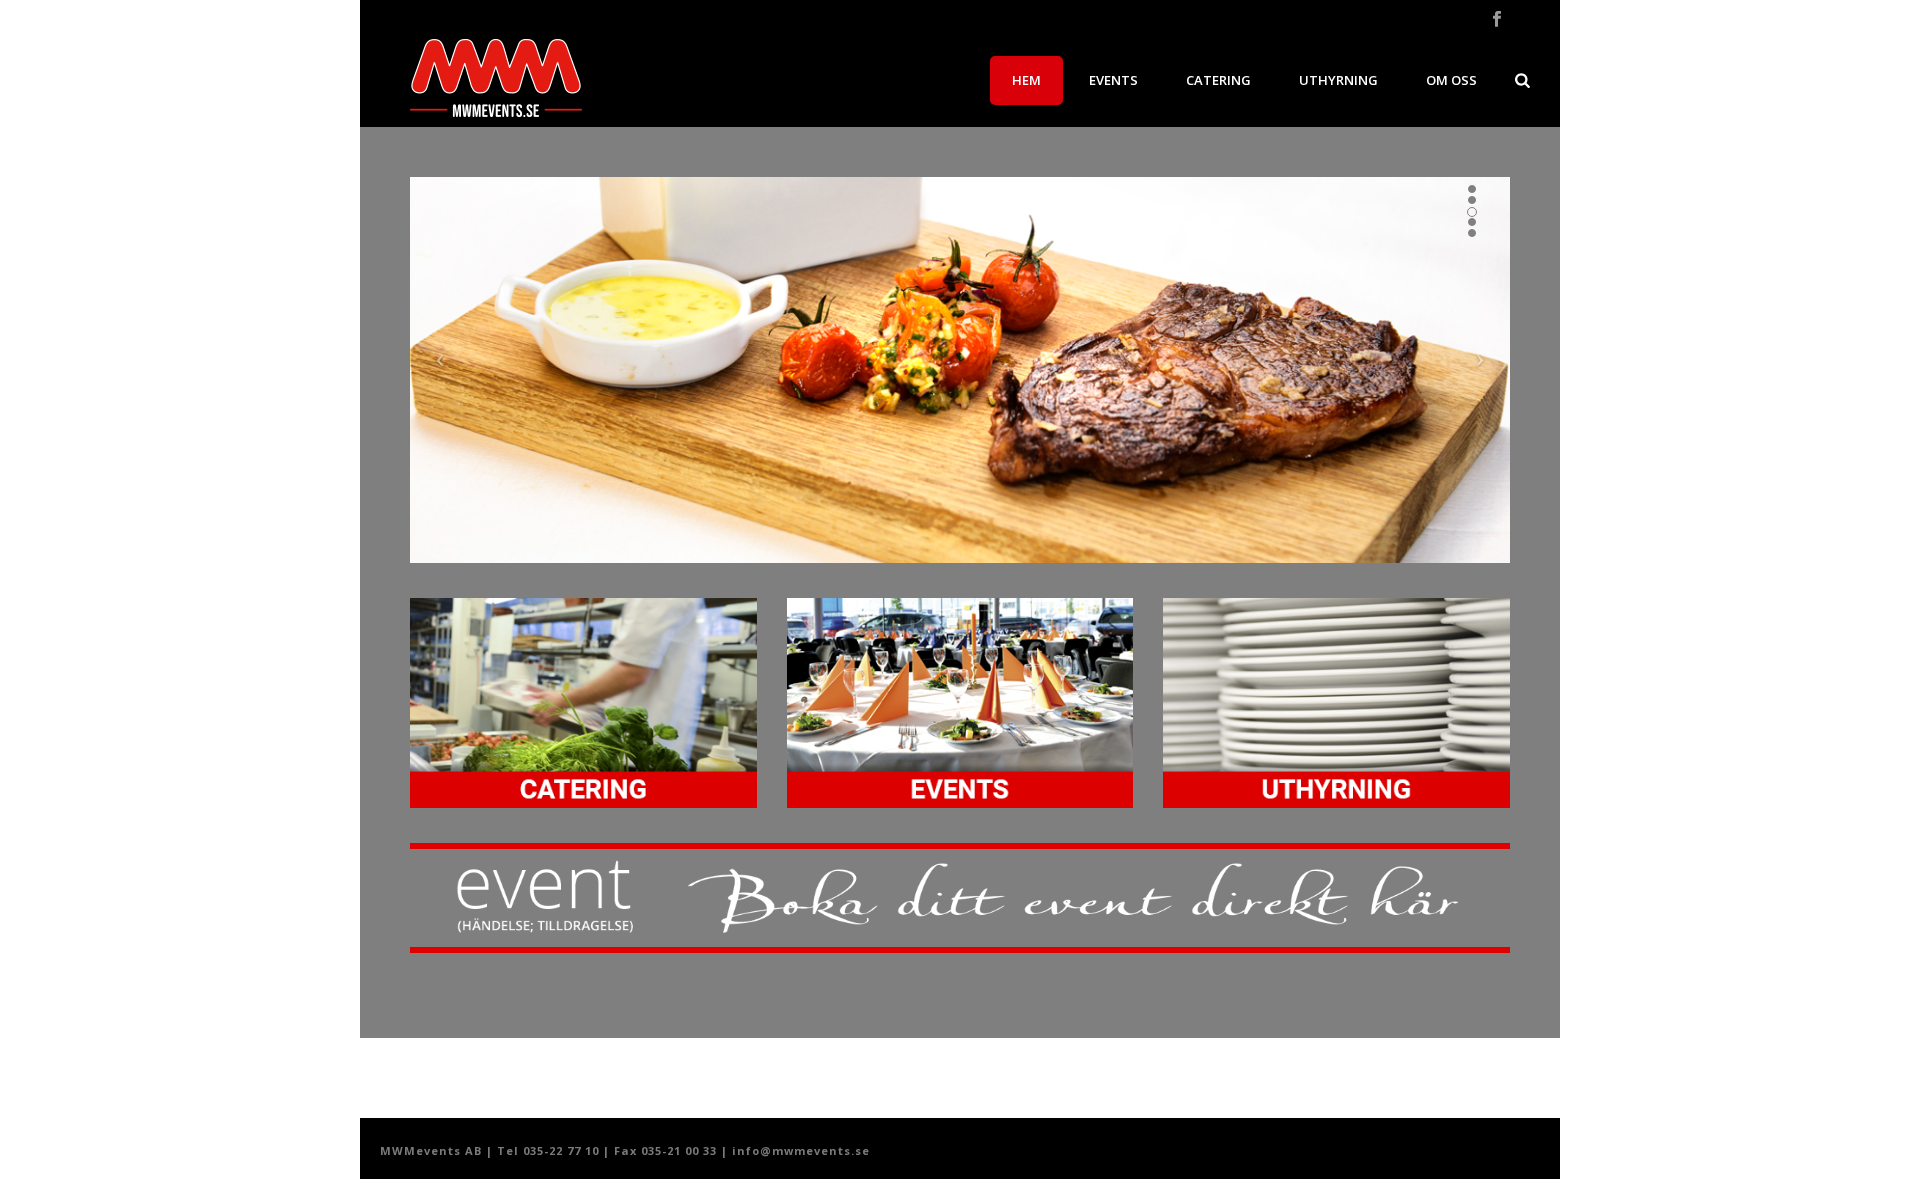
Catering (1218, 80)
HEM (1026, 80)
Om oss (1451, 80)
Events (1113, 80)
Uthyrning (1338, 80)
